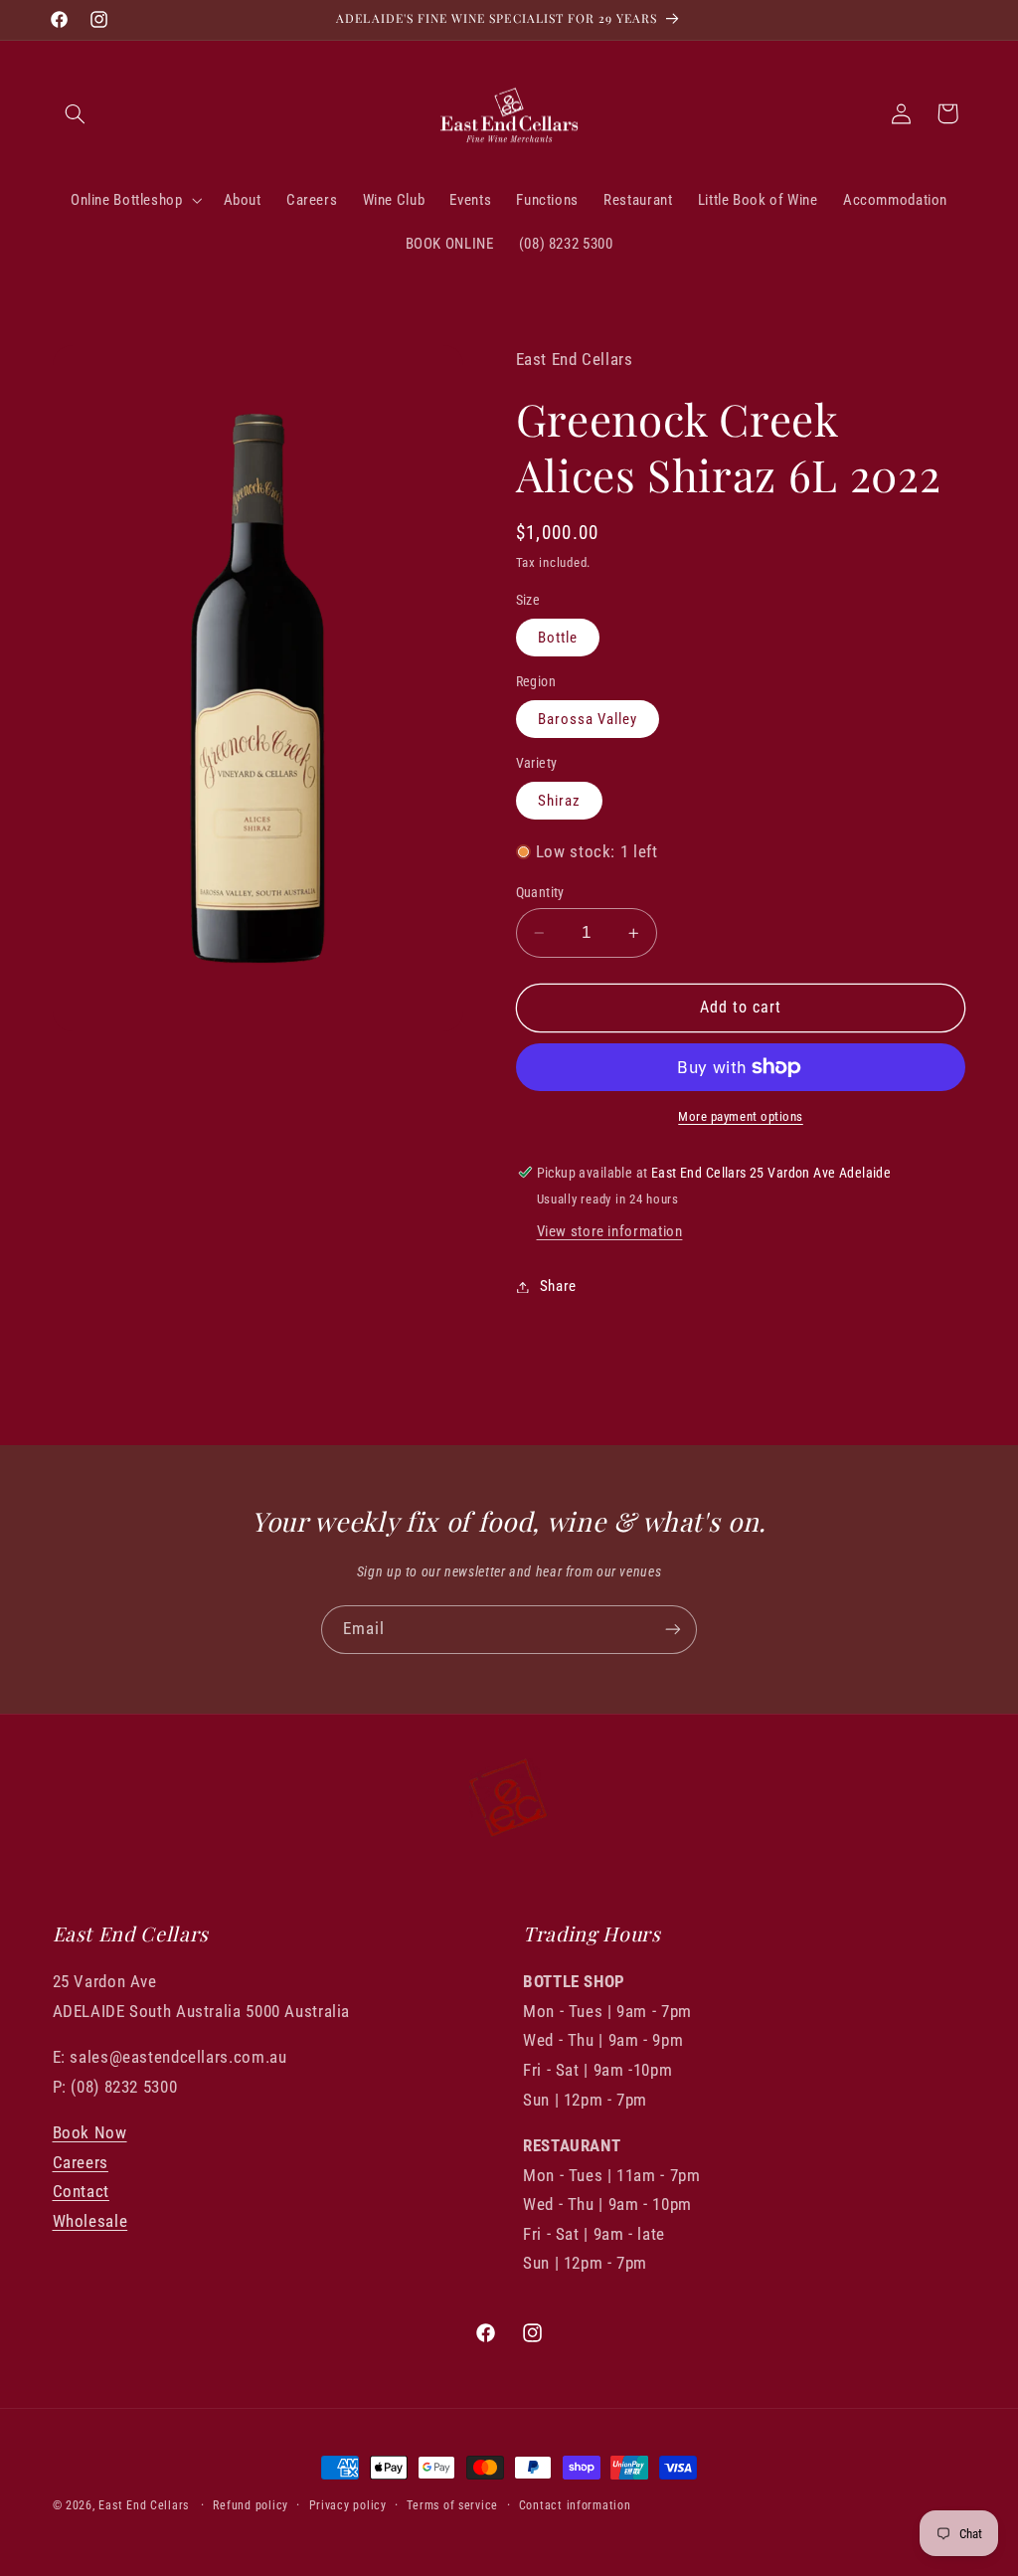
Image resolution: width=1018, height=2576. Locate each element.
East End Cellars (144, 2505)
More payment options (741, 1116)
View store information (610, 1231)
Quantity (540, 892)
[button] (76, 113)
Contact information (575, 2505)
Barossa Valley (588, 719)
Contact (81, 2191)
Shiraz (559, 801)
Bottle (558, 638)
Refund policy (251, 2505)
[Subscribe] (673, 1630)
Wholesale (90, 2221)
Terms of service (452, 2505)
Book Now (90, 2132)
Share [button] (558, 1286)
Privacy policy (348, 2505)
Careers (81, 2162)
